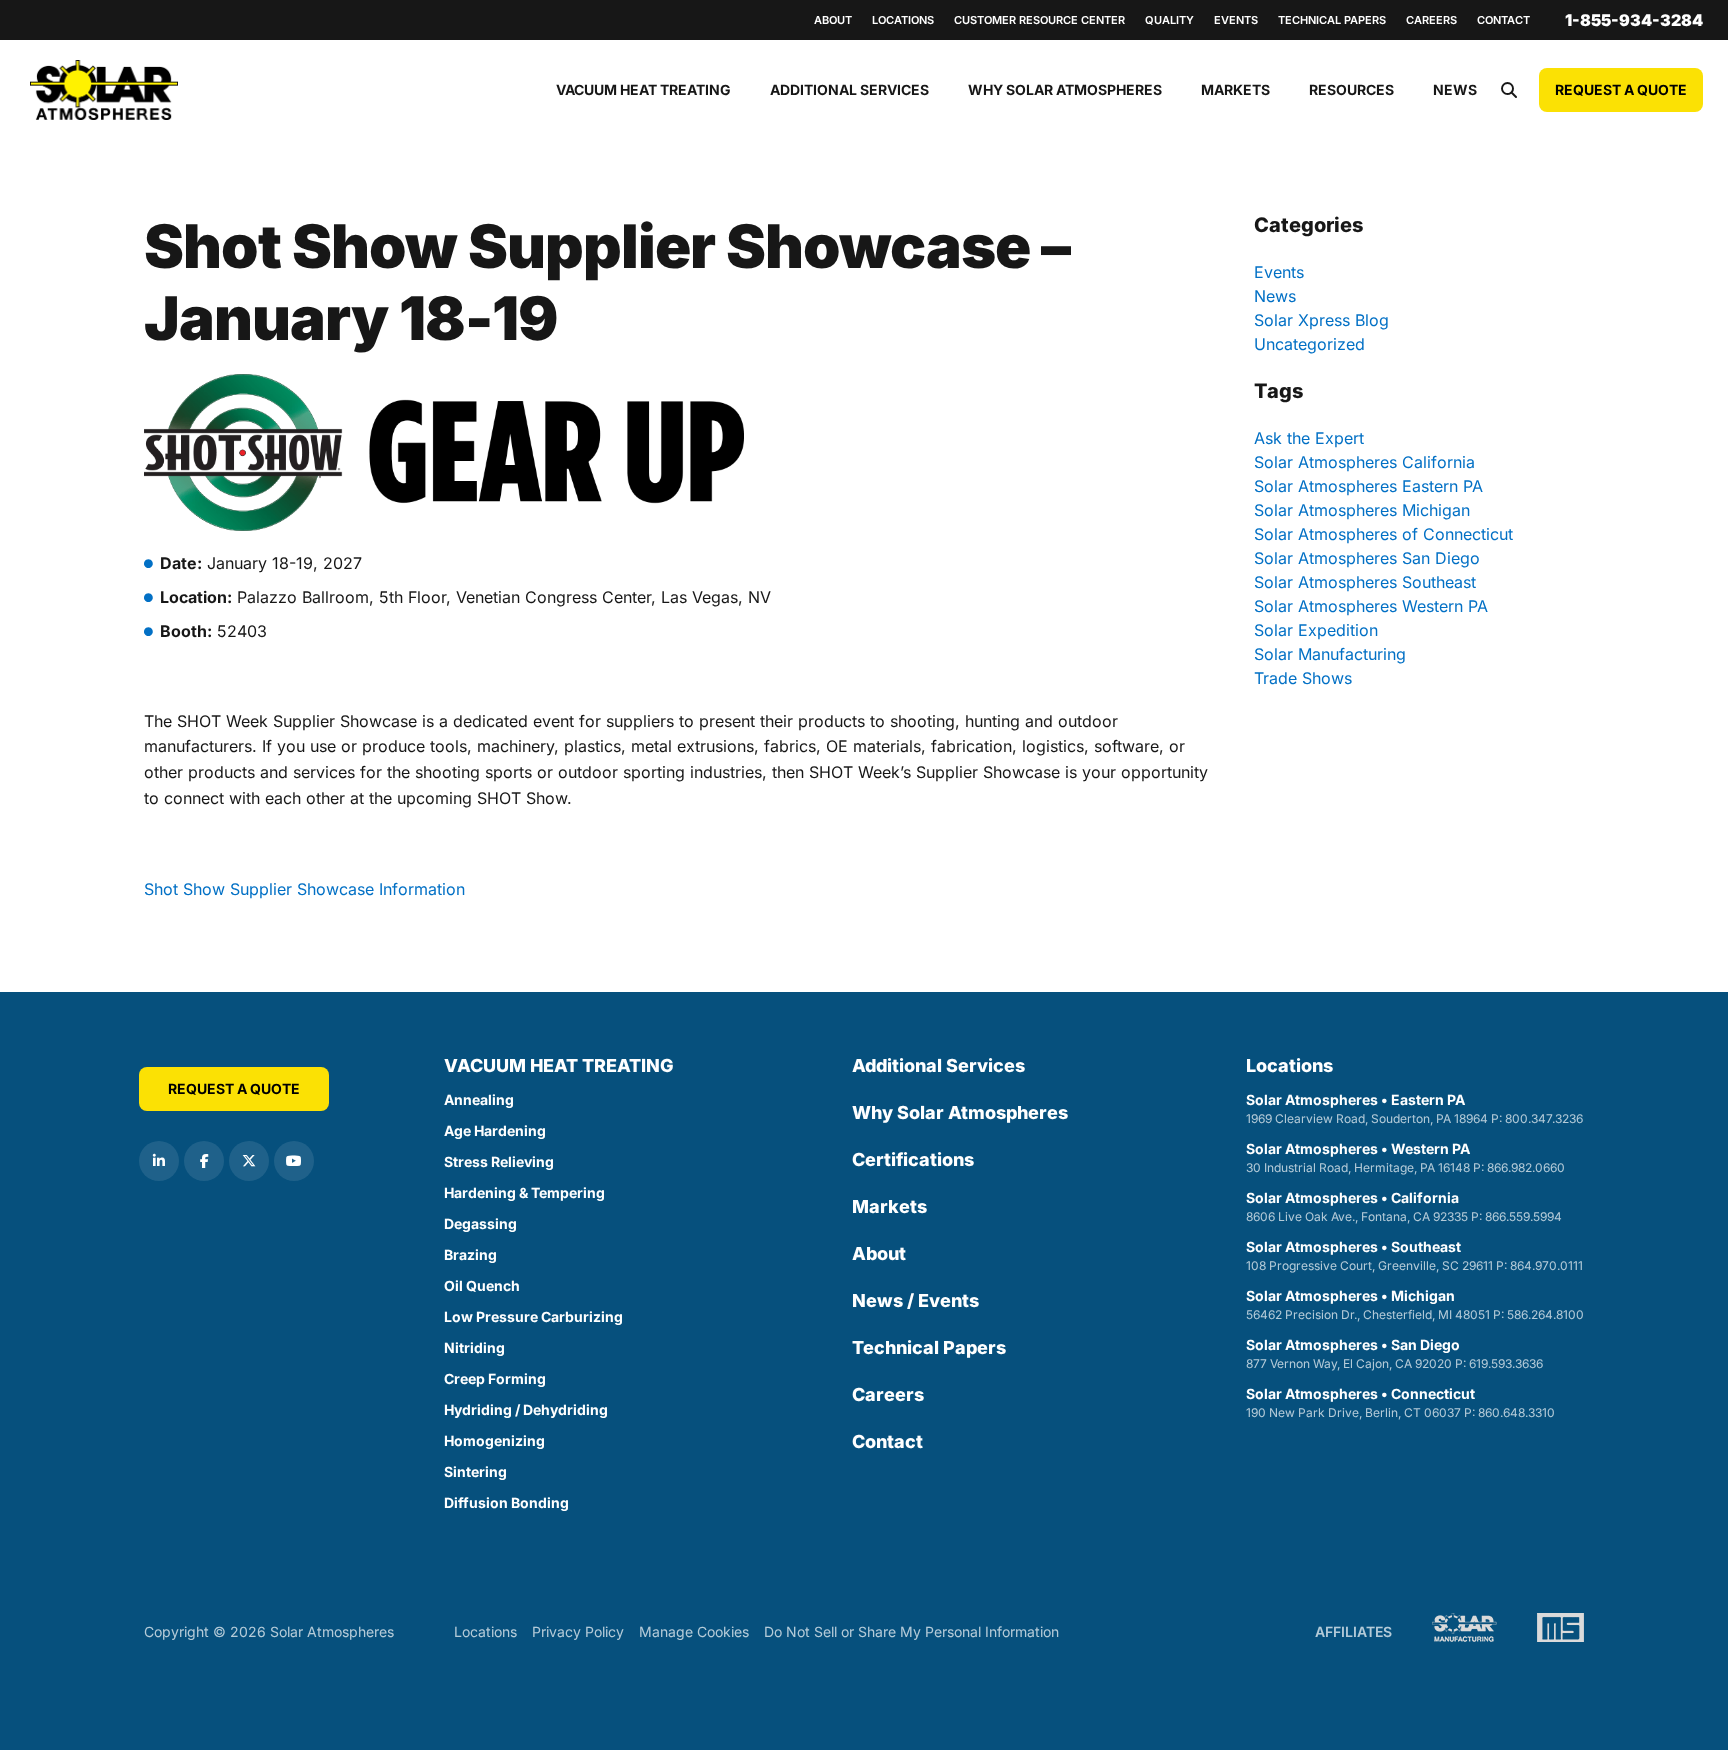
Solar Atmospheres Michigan (1362, 510)
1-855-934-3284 (1634, 20)
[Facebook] (204, 1161)
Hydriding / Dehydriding (526, 1409)
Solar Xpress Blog (1321, 320)
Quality (1169, 20)
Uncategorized (1309, 344)
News (1455, 89)
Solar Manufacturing (1330, 654)
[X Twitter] (249, 1161)
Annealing (479, 1099)
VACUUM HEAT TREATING (559, 1065)
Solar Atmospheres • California (1404, 1206)
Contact (1503, 20)
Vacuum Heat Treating (643, 89)
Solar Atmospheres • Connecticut (1400, 1402)
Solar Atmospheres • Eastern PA (1414, 1108)
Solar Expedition (1316, 630)
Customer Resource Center (1039, 20)
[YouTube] (294, 1161)
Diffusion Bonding (506, 1502)
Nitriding (474, 1347)
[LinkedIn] (159, 1161)
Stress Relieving (499, 1161)
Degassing (480, 1223)
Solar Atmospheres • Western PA (1405, 1157)
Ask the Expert (1309, 438)
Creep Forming (495, 1378)
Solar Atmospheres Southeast (1365, 582)
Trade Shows (1303, 678)
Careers (1431, 20)
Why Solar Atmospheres (1065, 89)
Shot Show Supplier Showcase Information (304, 889)
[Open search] (1509, 90)
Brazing (470, 1254)
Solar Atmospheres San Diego (1367, 558)
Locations (903, 20)
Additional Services (849, 89)
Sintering (475, 1471)
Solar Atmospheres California (1364, 462)
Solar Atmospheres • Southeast (1414, 1255)
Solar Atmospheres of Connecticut (1383, 534)
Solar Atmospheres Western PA (1371, 606)
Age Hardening (495, 1130)
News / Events (915, 1300)
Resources (1351, 89)
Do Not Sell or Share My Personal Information (911, 1631)
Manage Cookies (694, 1631)
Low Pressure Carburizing (533, 1316)
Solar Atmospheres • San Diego (1394, 1353)
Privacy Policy (578, 1631)
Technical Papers (1332, 20)
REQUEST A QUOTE (1621, 89)
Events (1236, 20)
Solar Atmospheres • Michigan (1415, 1304)
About (833, 20)
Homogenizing (494, 1440)
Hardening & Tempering (524, 1192)
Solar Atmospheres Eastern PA (1368, 486)
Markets (1235, 89)
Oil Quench (482, 1285)
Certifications (913, 1159)
